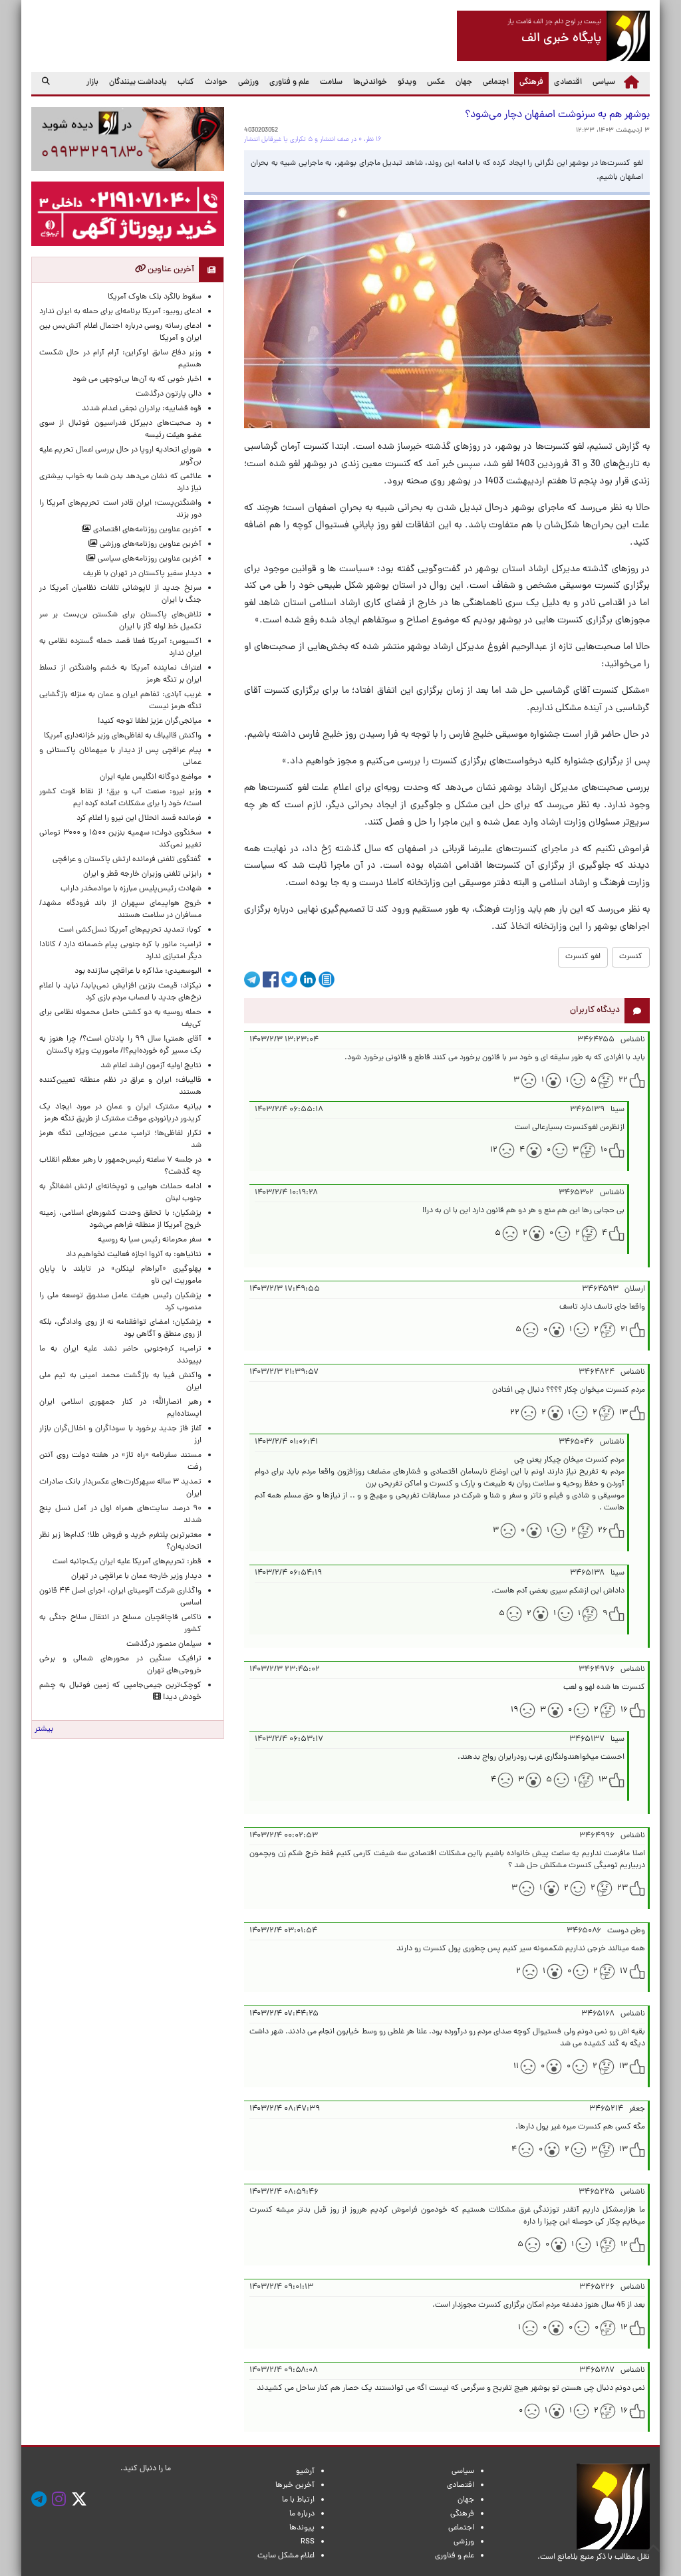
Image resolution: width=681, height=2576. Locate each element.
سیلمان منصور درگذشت (164, 1644)
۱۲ (494, 1150)
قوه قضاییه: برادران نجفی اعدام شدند (142, 409)
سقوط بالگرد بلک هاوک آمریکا (155, 297)
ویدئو (407, 82)
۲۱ (624, 1330)
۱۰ (604, 1150)
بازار (92, 82)
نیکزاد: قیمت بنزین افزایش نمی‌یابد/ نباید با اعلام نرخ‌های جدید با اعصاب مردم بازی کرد (120, 992)
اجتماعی (496, 82)
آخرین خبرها (295, 2486)
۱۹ (514, 1710)
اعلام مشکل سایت (286, 2556)
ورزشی (248, 82)
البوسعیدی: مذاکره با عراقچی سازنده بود (138, 971)
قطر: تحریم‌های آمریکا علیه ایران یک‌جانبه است (127, 1562)
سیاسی (604, 82)
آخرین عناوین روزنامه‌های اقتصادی (146, 530)
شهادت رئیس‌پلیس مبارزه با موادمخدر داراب (131, 889)
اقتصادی (568, 82)
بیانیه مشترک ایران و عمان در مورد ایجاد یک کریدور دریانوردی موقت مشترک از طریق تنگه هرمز (120, 1113)
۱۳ (623, 1413)
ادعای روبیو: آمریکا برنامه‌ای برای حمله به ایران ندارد (120, 312)
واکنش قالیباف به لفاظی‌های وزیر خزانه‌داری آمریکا (123, 736)
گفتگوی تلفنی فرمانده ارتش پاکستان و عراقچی (127, 860)
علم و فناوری (289, 82)
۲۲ (623, 1081)
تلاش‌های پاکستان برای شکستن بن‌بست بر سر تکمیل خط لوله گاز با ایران (120, 621)
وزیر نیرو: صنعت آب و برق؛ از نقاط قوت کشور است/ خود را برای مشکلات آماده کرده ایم (120, 798)
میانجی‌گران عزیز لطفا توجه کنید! (150, 721)
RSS (308, 2542)
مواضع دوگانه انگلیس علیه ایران (151, 777)
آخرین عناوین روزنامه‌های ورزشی (150, 545)
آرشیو (305, 2472)
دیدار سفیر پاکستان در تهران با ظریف (142, 574)
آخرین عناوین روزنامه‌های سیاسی (149, 559)
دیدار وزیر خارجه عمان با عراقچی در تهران (136, 1577)
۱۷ (624, 1972)
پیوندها (302, 2528)
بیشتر (44, 1730)
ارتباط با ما (298, 2500)
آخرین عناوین (170, 270)
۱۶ (624, 1710)
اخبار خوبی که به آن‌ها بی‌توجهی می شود (137, 380)
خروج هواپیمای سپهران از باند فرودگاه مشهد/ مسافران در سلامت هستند (120, 910)
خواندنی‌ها (370, 82)
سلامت (331, 82)
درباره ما (302, 2514)
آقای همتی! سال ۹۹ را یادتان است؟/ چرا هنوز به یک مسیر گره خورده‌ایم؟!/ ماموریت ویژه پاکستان (120, 1045)
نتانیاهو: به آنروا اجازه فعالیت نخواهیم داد (134, 1255)
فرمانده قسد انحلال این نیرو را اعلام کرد (139, 819)
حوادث (216, 82)
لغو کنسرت (583, 957)
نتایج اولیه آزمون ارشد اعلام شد (151, 1066)
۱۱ (516, 2067)
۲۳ (622, 1888)
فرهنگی (529, 82)
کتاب (186, 82)
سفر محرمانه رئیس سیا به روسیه (150, 1240)
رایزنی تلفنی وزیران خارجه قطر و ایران (142, 874)
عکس (436, 82)
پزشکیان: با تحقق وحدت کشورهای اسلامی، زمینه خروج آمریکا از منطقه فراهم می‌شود (120, 1220)
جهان (464, 82)
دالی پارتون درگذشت (169, 394)
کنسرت (631, 957)
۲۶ (603, 1531)
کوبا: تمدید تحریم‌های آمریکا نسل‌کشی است (130, 930)
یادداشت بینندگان (138, 82)
